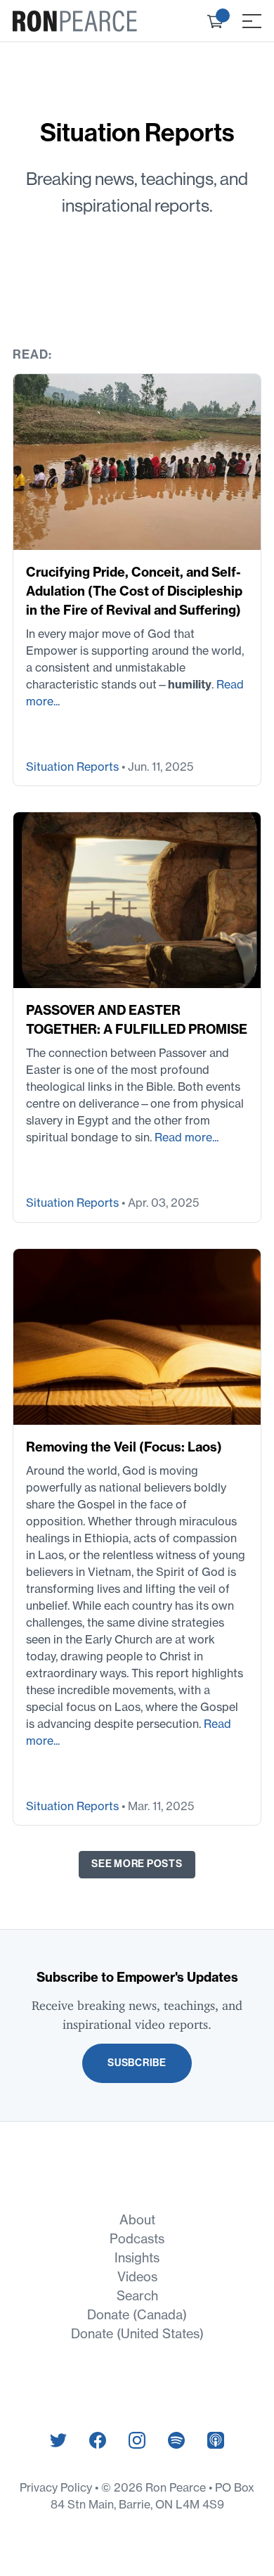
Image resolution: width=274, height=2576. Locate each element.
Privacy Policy (57, 2487)
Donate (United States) (137, 2334)
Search (137, 2296)
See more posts (137, 1864)
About (137, 2220)
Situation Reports (74, 767)
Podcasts (137, 2239)
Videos (137, 2277)
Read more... (187, 1137)
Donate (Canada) (137, 2315)
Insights (137, 2258)
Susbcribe (137, 2063)
